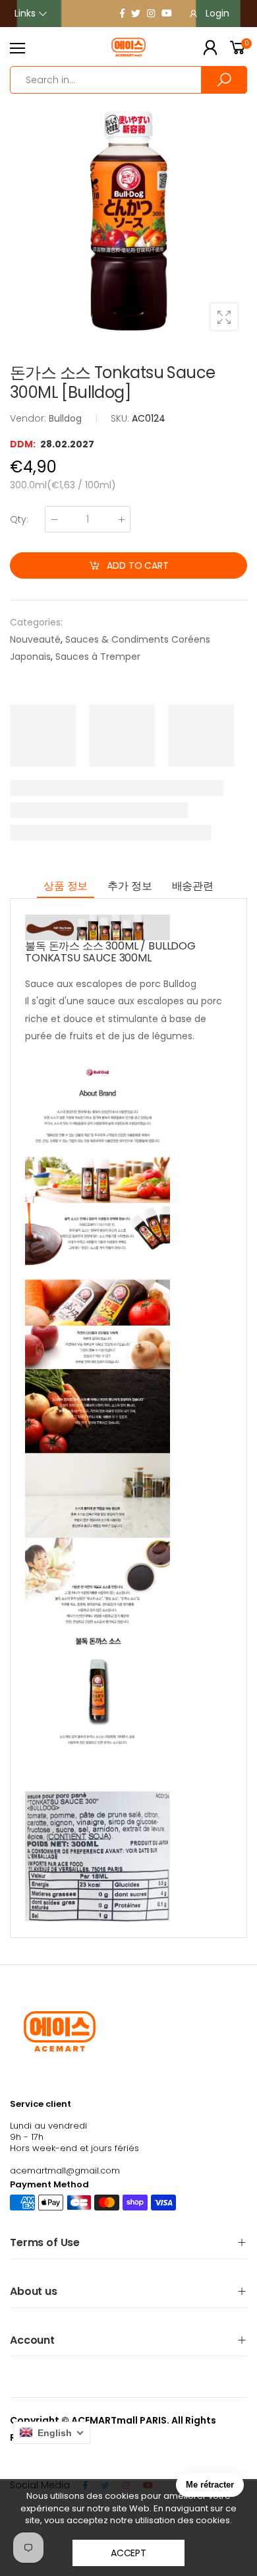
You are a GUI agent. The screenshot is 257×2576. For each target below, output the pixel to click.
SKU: (121, 418)
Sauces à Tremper (98, 657)
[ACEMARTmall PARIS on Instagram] (151, 13)
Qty (19, 519)
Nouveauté (35, 639)
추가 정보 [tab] (129, 886)
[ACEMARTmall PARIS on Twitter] (136, 13)
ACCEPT (128, 2553)
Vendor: (29, 418)
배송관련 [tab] (193, 886)
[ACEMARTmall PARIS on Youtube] (167, 13)
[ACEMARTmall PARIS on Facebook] (122, 13)
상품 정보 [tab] (66, 886)
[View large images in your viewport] (224, 317)
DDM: (24, 444)
